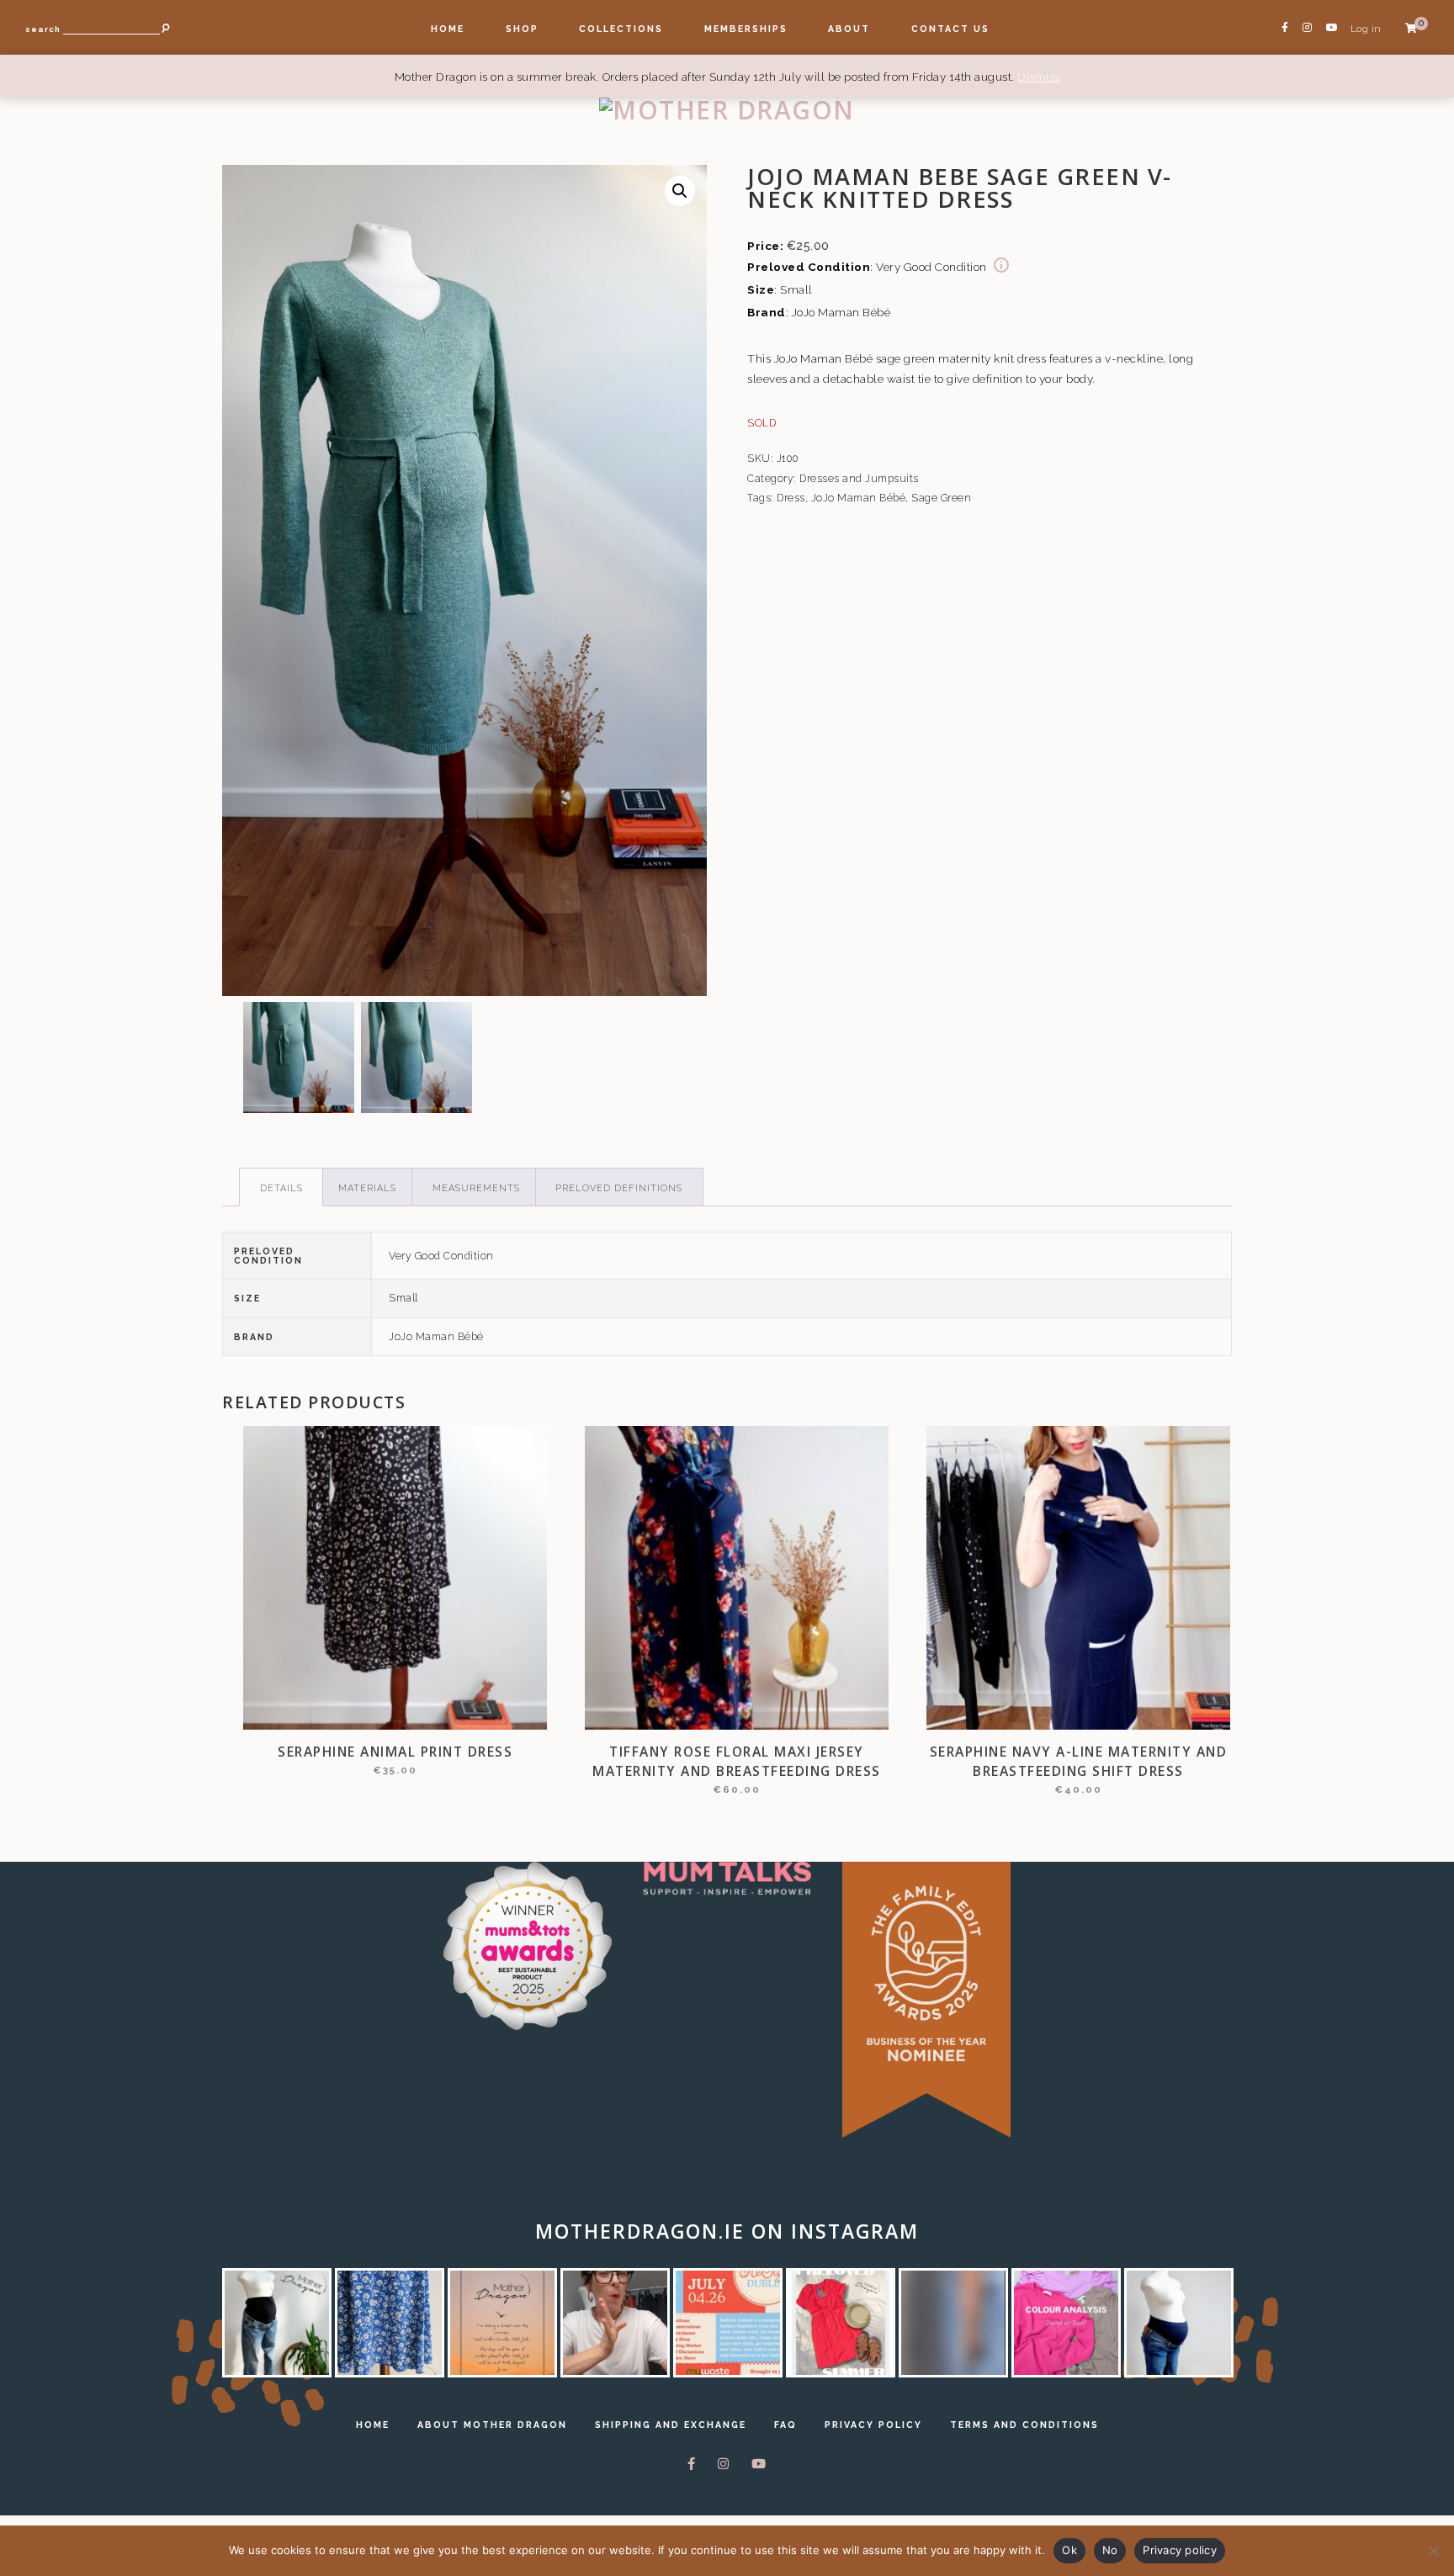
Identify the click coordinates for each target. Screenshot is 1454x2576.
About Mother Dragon (492, 2425)
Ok (1069, 2550)
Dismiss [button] (1039, 77)
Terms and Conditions (1024, 2425)
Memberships (746, 29)
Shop (522, 29)
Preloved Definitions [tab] (619, 1188)
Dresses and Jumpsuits (859, 479)
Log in (1366, 29)
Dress (791, 498)
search (43, 29)
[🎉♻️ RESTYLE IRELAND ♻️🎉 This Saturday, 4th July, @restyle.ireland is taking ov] (728, 2323)
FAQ (785, 2425)
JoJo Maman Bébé (859, 498)
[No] (1433, 2551)
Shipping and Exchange (671, 2425)
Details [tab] (281, 1188)
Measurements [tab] (476, 1188)
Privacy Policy (873, 2425)
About (849, 29)
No (1110, 2550)
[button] (680, 191)
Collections (621, 29)
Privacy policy (1180, 2550)
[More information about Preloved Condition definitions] (1001, 267)
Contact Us (950, 29)
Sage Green (941, 498)
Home (448, 29)
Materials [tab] (367, 1188)
